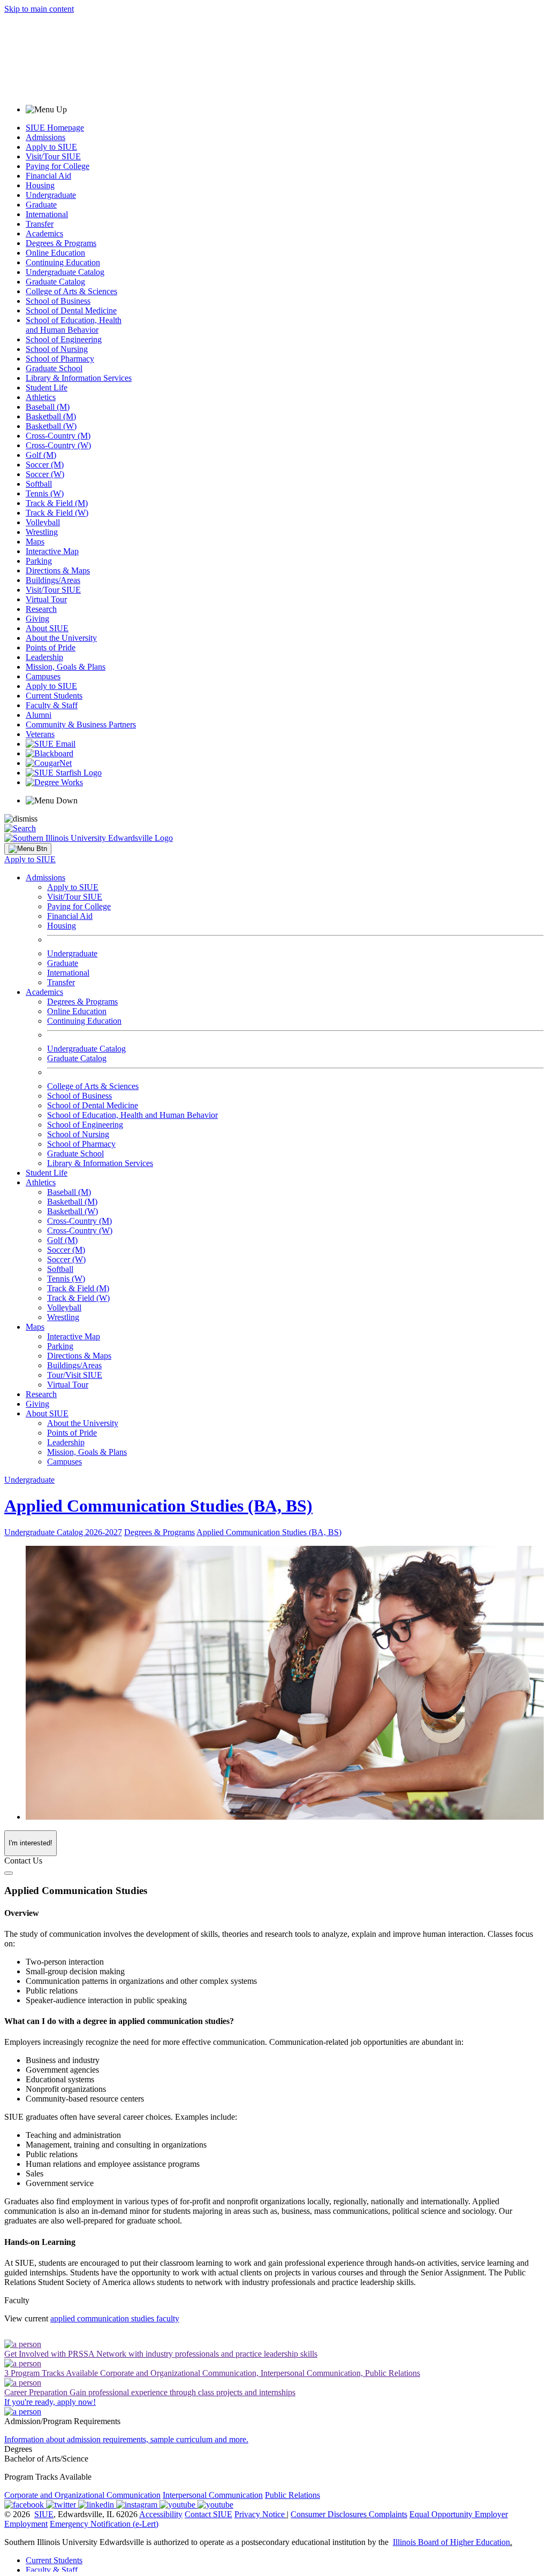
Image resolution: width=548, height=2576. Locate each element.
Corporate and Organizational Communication (82, 2495)
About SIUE (47, 628)
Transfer (40, 224)
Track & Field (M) (57, 503)
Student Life (47, 388)
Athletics (41, 397)
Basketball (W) (51, 426)
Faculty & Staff (52, 705)
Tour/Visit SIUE (75, 1375)
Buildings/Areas (53, 580)
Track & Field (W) (57, 513)
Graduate (41, 205)
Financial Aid (48, 176)
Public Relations (292, 2495)
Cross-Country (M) (58, 436)
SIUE (44, 2514)
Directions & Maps (58, 570)
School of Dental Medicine (71, 310)
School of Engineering (64, 339)
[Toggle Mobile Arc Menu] (28, 849)
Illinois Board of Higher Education (451, 2542)
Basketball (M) (51, 416)
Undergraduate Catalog (65, 272)
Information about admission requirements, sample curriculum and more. (126, 2439)
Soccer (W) (45, 474)
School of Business (58, 301)
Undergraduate (51, 195)
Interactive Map (52, 551)
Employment (26, 2524)
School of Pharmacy (60, 359)
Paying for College (58, 166)
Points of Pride (51, 647)
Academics (44, 233)
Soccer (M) (45, 465)
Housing (40, 185)
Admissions (45, 137)
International (47, 214)
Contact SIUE (208, 2514)
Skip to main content (39, 9)
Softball (39, 484)
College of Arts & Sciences (71, 291)
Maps (35, 542)
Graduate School (54, 368)
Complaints (388, 2514)
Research (41, 609)
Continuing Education (63, 262)
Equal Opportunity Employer (459, 2514)
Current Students (54, 696)
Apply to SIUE (51, 147)
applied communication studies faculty (115, 2318)
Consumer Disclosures (329, 2514)
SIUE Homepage (55, 128)
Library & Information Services (79, 378)
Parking (39, 561)
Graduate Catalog (55, 282)
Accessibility (161, 2514)
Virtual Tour (46, 599)
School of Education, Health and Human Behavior (74, 325)
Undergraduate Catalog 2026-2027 (63, 1532)
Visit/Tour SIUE (53, 156)
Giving (37, 619)
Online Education (55, 253)
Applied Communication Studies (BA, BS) (158, 1506)
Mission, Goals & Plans (66, 667)
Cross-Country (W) (58, 445)
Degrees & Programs (61, 243)
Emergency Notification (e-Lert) (104, 2524)
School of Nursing (57, 349)
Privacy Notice (260, 2514)
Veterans (40, 734)
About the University (61, 638)
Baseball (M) (48, 407)
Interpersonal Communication (213, 2495)
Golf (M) (41, 455)
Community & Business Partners (81, 724)
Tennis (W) (45, 493)
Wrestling (42, 532)
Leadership (44, 657)
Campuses (43, 676)
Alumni (39, 715)
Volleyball (43, 522)
